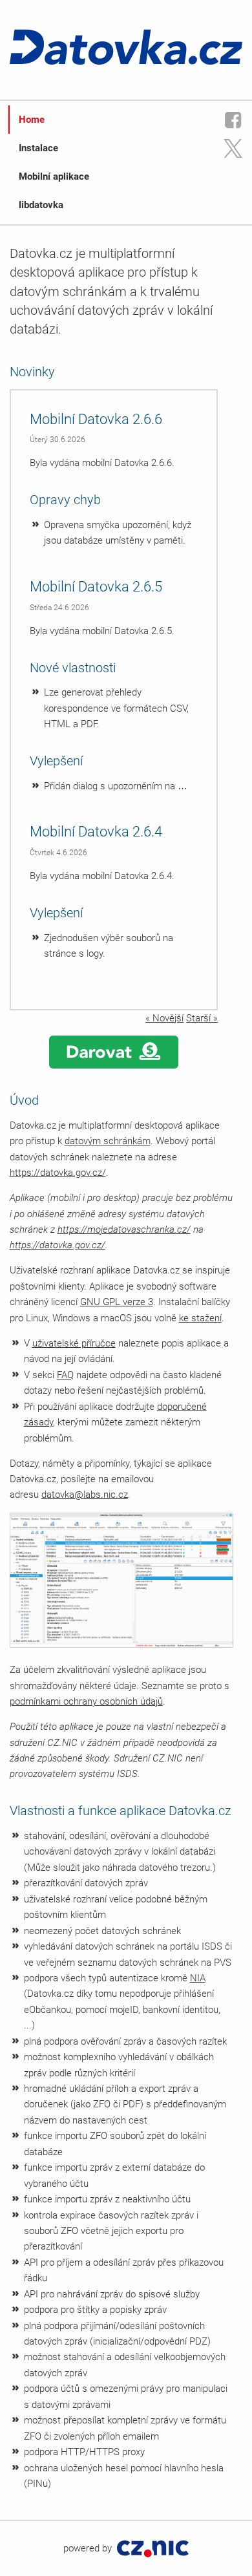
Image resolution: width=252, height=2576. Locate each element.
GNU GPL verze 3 (117, 1302)
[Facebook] (233, 120)
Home (32, 120)
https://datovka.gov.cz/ (58, 1173)
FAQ (65, 1375)
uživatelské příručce (74, 1343)
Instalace (38, 148)
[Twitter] (233, 148)
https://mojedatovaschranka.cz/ (124, 1229)
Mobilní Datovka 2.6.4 (96, 832)
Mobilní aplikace (54, 176)
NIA (198, 1978)
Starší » (202, 1018)
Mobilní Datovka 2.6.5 (96, 587)
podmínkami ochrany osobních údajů (86, 1701)
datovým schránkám (108, 1141)
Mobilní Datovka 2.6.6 (96, 419)
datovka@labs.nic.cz (85, 1495)
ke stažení (200, 1318)
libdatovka (41, 205)
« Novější (164, 1018)
